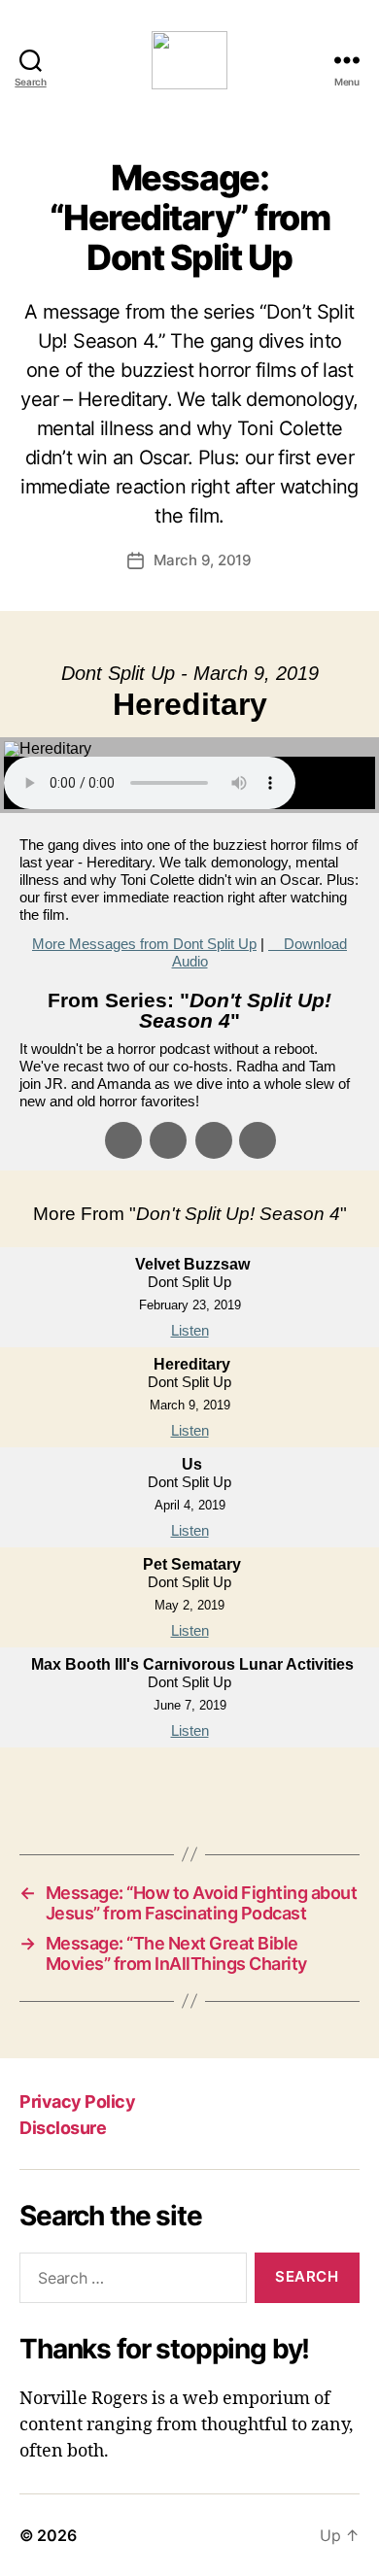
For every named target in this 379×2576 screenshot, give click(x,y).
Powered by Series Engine (189, 1786)
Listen (190, 1330)
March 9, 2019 (203, 560)
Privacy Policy (77, 2101)
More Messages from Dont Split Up (144, 944)
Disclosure (63, 2128)
